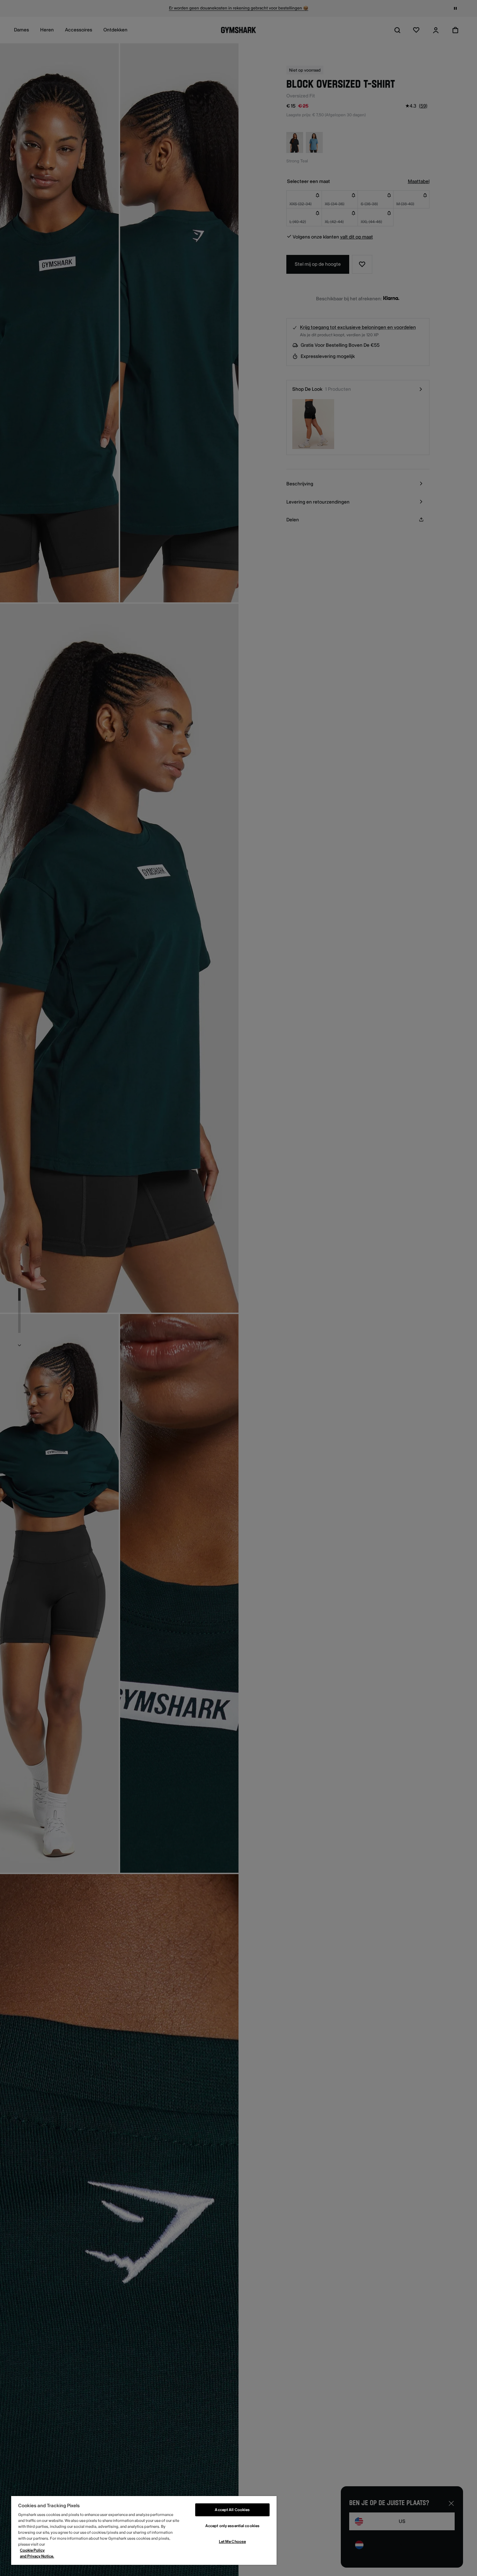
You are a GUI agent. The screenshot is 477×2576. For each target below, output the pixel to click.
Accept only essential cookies (232, 2526)
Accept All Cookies (232, 2510)
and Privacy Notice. (37, 2556)
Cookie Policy (32, 2550)
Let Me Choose (232, 2542)
